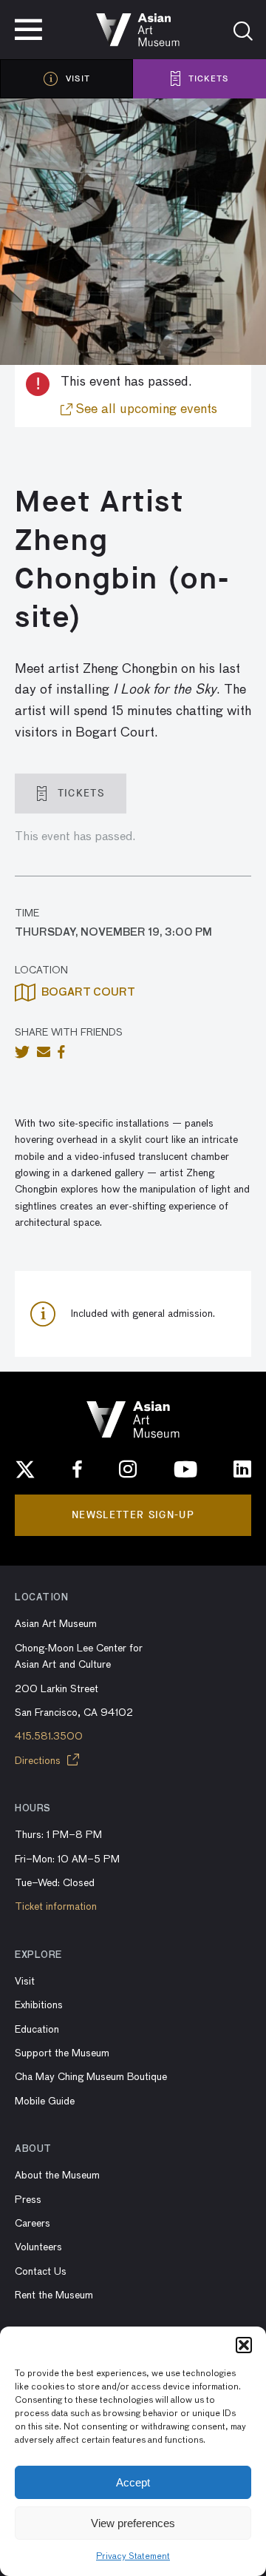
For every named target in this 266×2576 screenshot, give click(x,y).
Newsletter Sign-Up (133, 1515)
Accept (133, 2482)
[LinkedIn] (242, 1469)
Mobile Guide (45, 2102)
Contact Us (41, 2272)
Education (37, 2030)
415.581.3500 (49, 1737)
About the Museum (57, 2176)
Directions (39, 1761)
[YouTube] (185, 1469)
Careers (33, 2224)
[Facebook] (78, 1469)
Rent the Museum (54, 2295)
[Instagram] (128, 1469)
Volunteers (38, 2247)
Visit (25, 1982)
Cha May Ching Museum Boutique (91, 2077)
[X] (25, 1469)
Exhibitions (39, 2005)
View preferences (133, 2523)
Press (28, 2200)
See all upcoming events (145, 409)
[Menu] (28, 30)
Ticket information (56, 1907)
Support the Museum (62, 2053)
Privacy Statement (133, 2557)
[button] (244, 2345)
